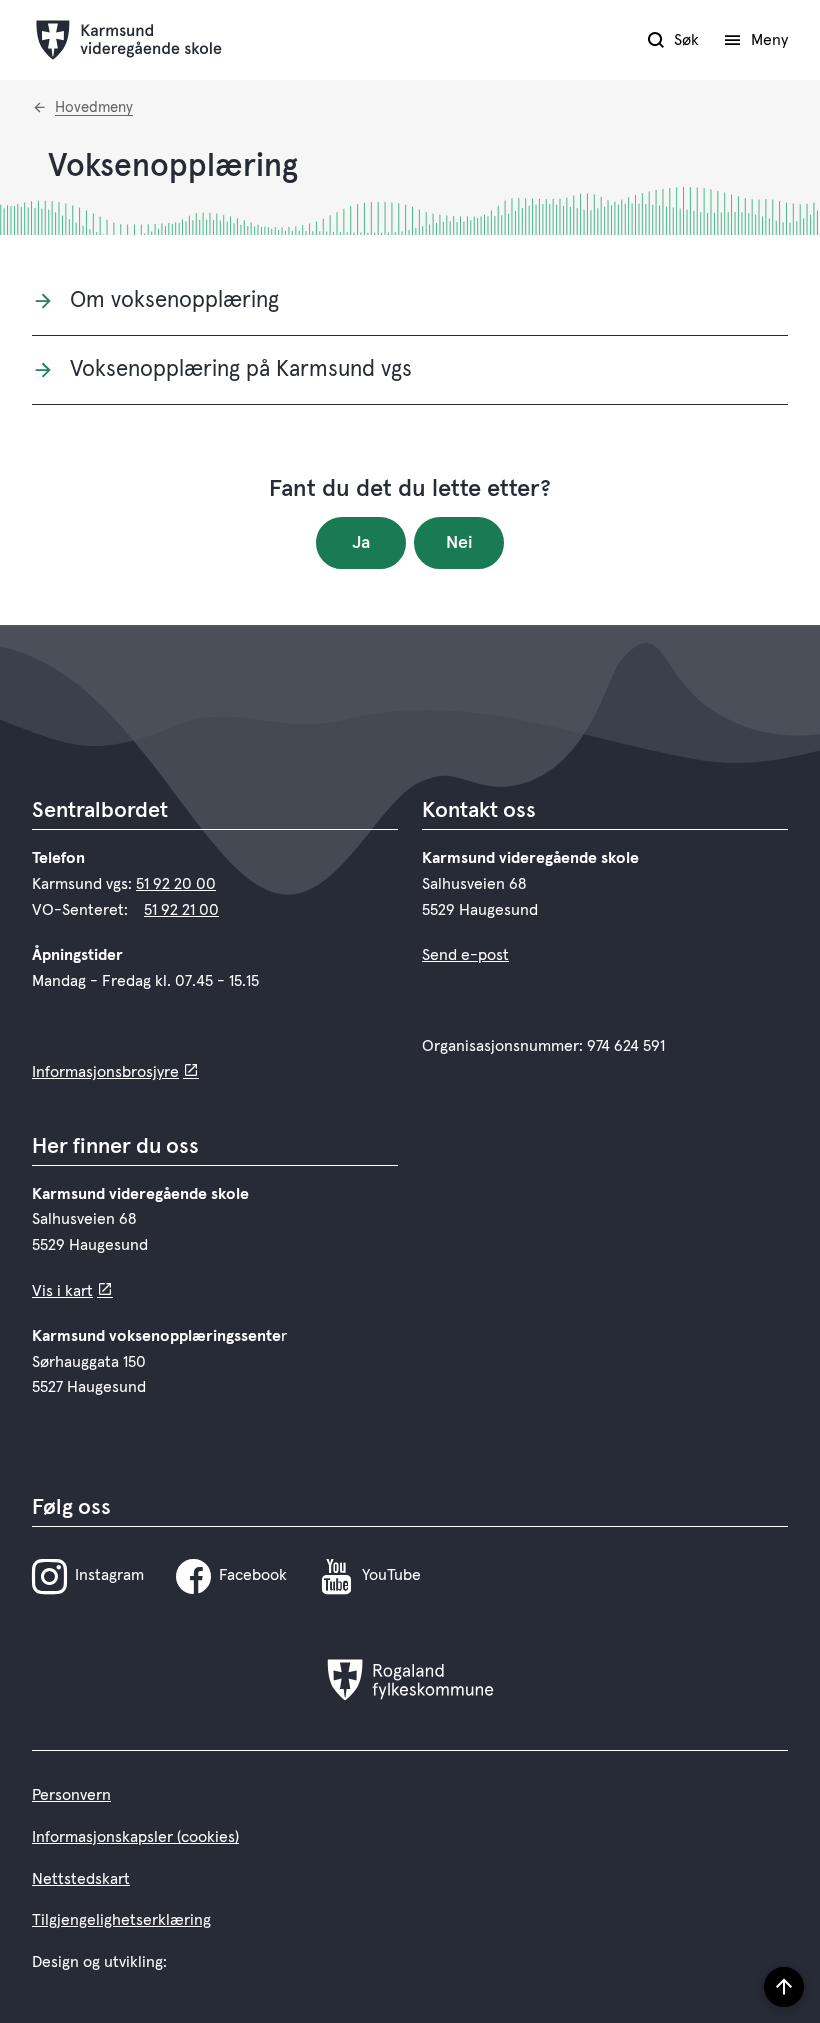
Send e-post (465, 955)
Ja (361, 543)
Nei (459, 543)
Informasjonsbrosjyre (105, 1072)
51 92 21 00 (181, 910)
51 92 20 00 (176, 884)
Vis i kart (62, 1291)
